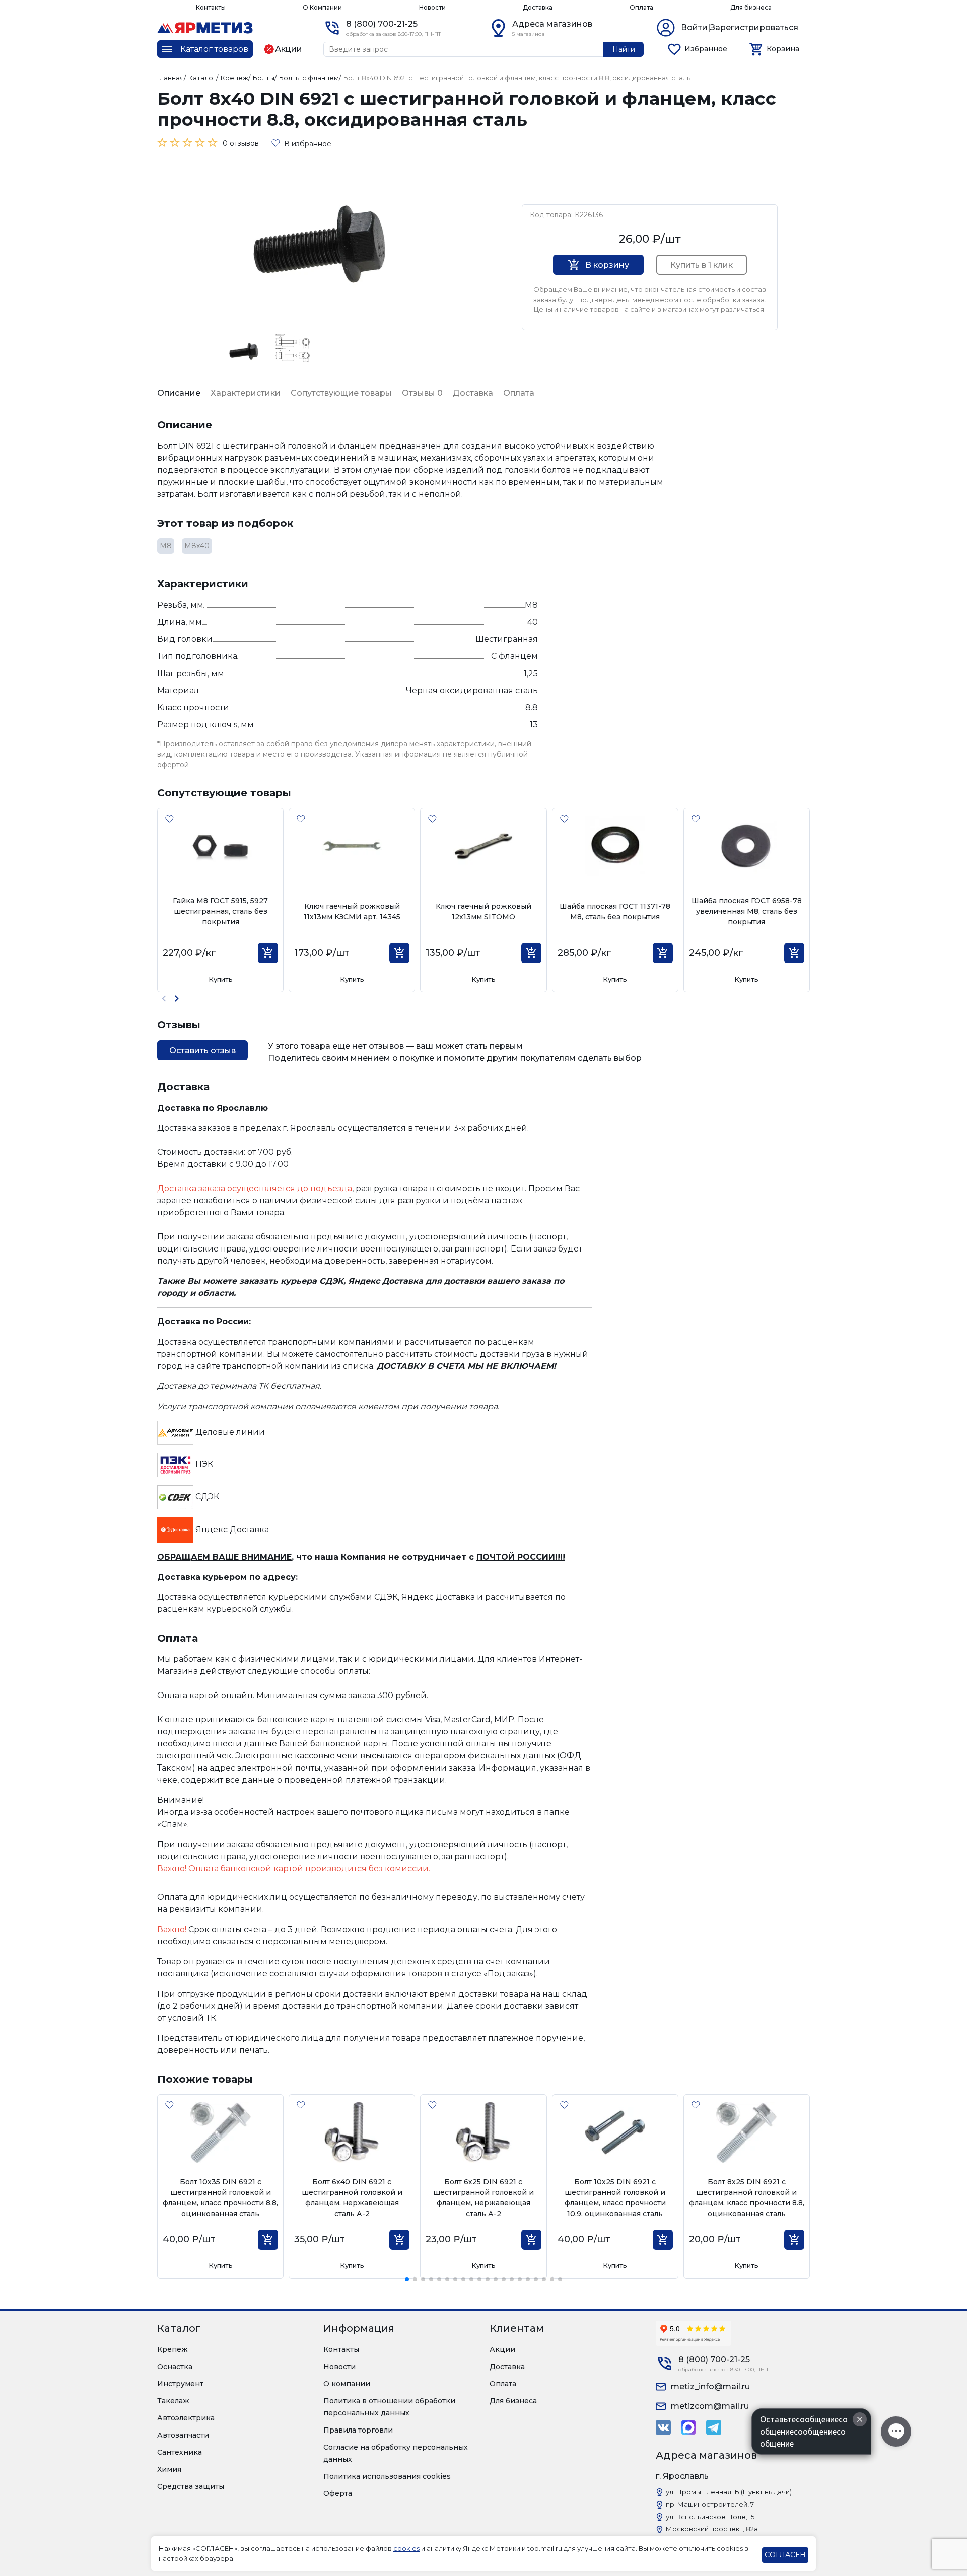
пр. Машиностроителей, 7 (710, 2504)
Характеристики (246, 393)
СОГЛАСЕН (785, 2555)
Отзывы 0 (422, 393)
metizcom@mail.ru (710, 2406)
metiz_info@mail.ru (710, 2386)
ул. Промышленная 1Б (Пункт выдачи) (729, 2492)
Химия (169, 2469)
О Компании (322, 7)
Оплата (641, 7)
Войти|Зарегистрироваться (740, 27)
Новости (432, 7)
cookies (406, 2548)
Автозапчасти (183, 2435)
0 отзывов (241, 143)
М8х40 (197, 546)
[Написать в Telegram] (714, 2427)
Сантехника (180, 2452)
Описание (179, 393)
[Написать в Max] (688, 2427)
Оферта (338, 2493)
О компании (347, 2384)
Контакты (211, 7)
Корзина (783, 49)
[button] (177, 999)
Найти (624, 49)
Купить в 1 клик (702, 265)
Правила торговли (358, 2430)
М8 (166, 546)
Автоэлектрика (186, 2418)
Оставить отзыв (202, 1050)
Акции (502, 2349)
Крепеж (172, 2349)
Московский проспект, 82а (712, 2529)
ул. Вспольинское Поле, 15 (710, 2517)
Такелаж (173, 2401)
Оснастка (175, 2367)
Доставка (538, 7)
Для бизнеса (751, 7)
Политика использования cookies (387, 2476)
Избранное (706, 49)
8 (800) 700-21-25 (382, 24)
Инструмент (180, 2384)
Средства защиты (191, 2486)
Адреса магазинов (552, 24)
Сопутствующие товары (341, 393)
